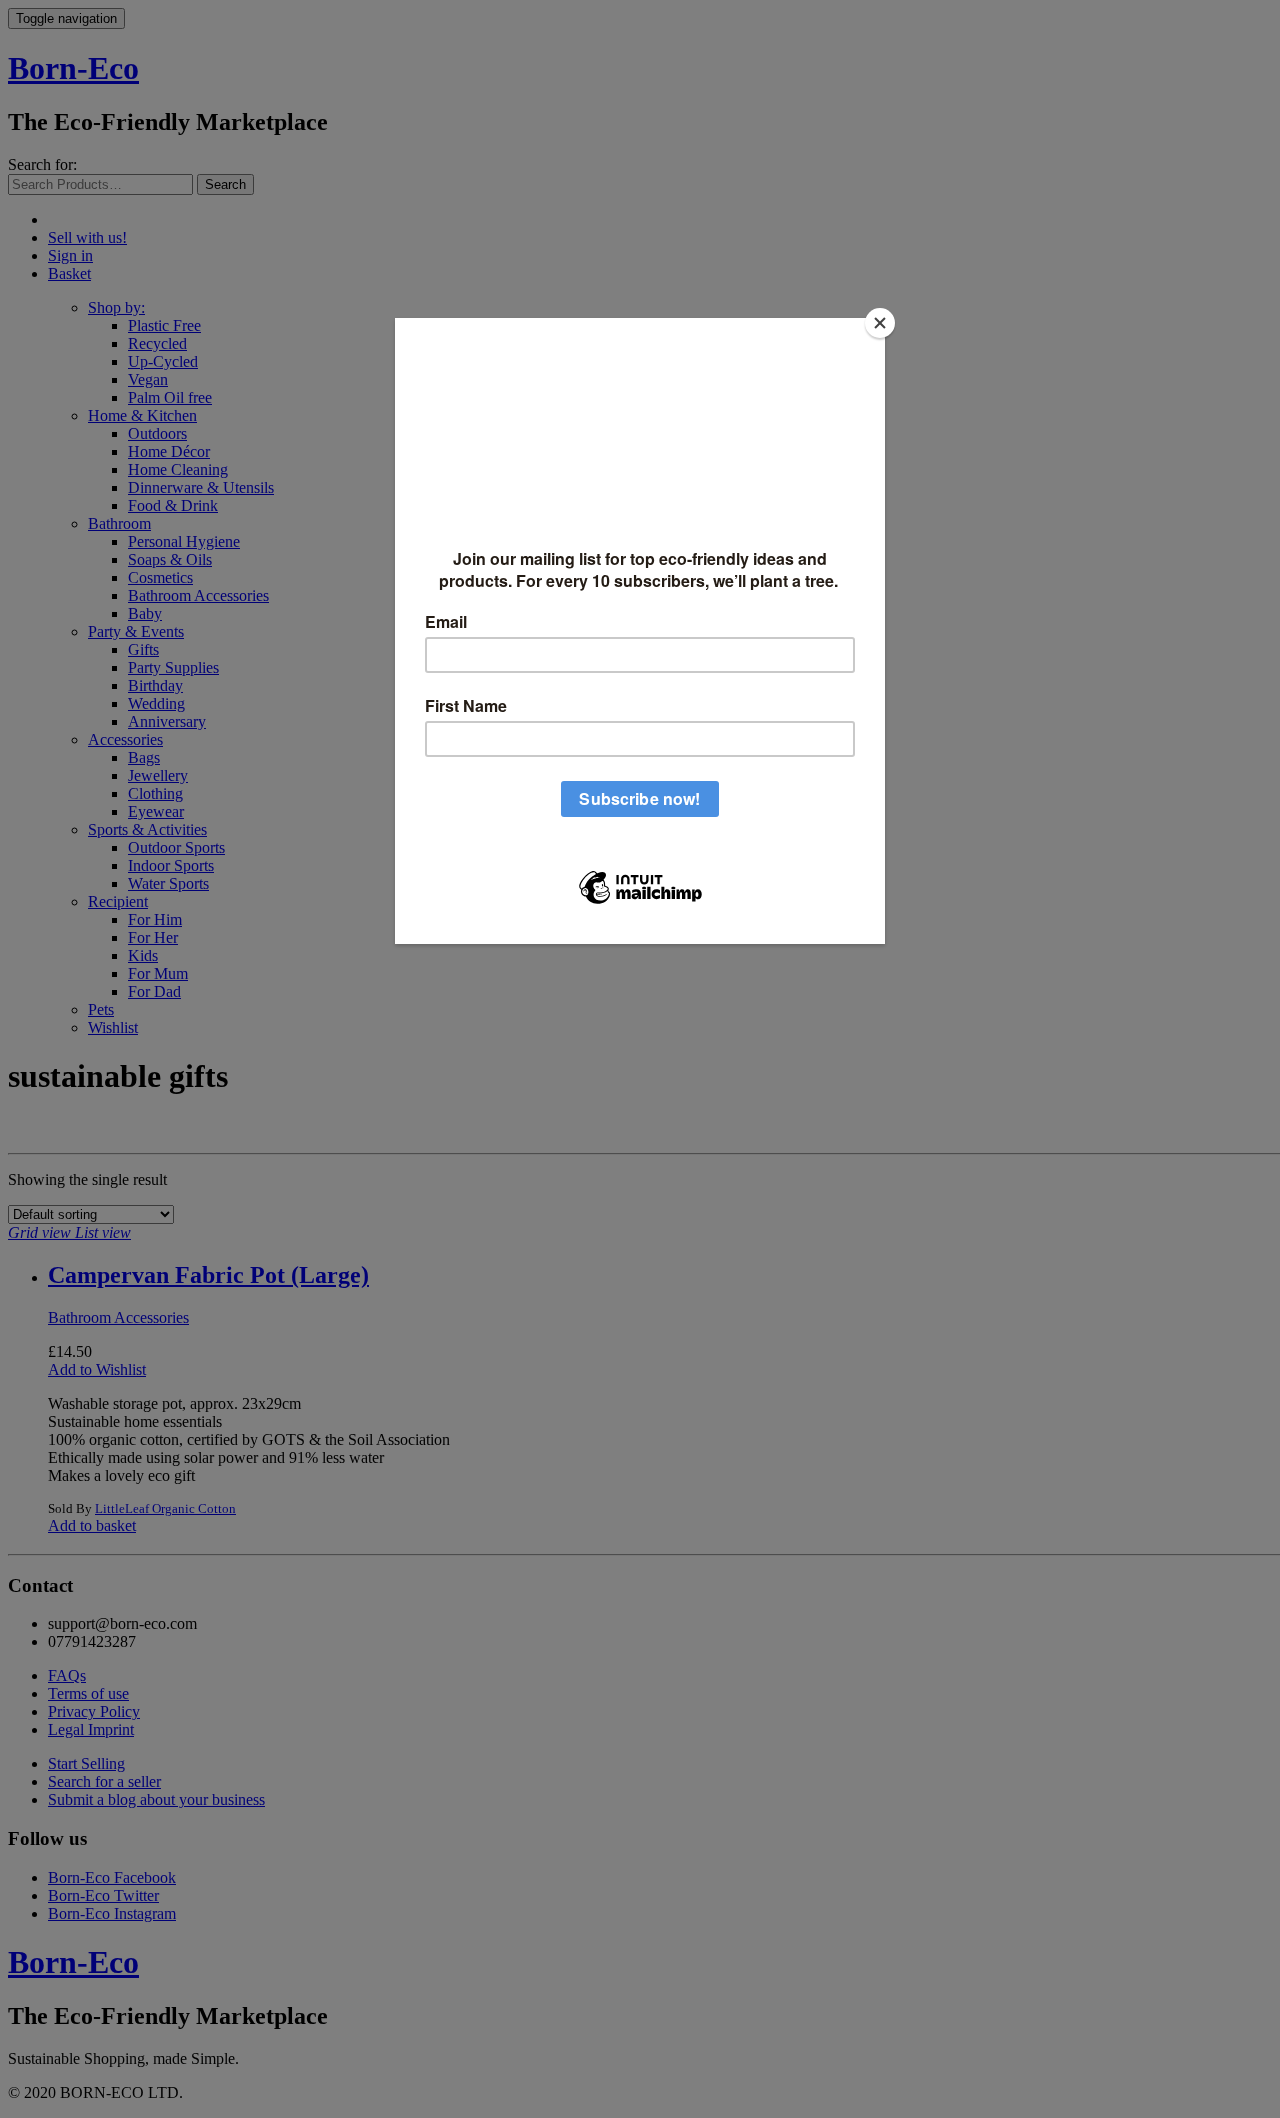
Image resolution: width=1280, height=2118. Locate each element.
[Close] (880, 323)
